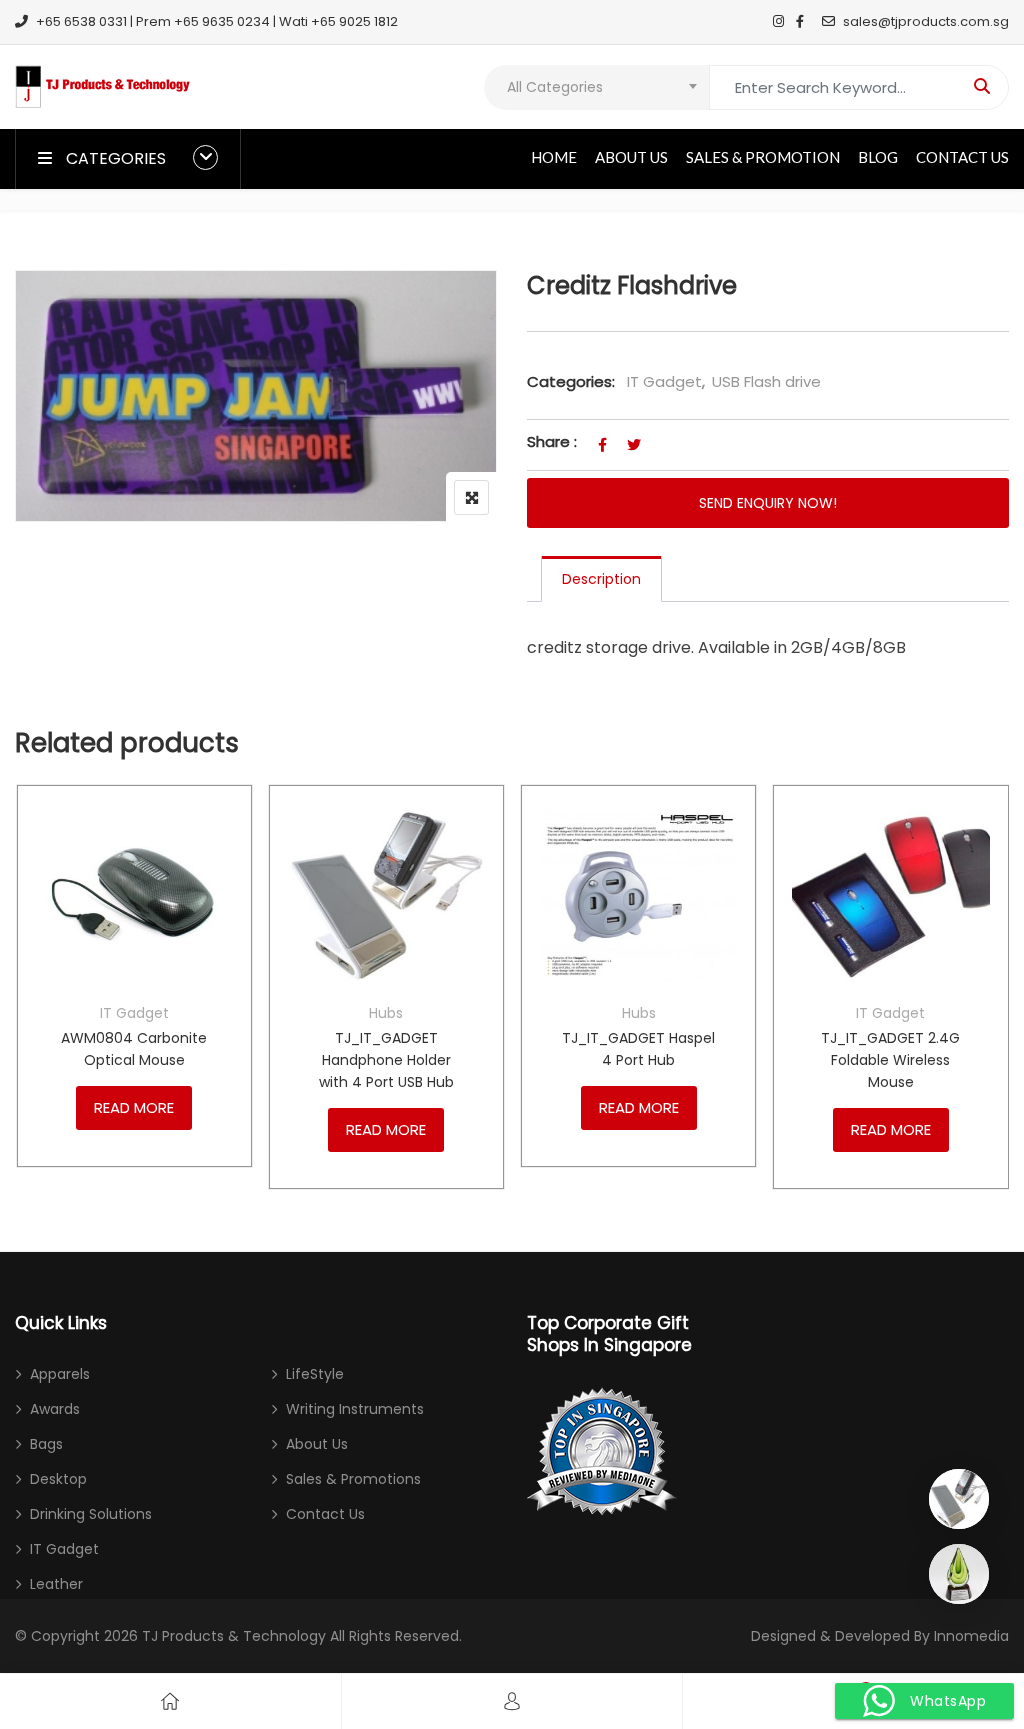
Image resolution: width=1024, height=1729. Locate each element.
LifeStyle (315, 1374)
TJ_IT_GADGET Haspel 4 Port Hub (638, 1049)
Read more (134, 1107)
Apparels (60, 1374)
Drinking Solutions (91, 1514)
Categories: (571, 381)
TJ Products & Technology (234, 1636)
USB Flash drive (766, 381)
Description (601, 579)
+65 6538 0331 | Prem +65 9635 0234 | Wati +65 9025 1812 (217, 21)
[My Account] (512, 1701)
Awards (55, 1409)
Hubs (386, 1013)
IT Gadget (664, 381)
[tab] (601, 579)
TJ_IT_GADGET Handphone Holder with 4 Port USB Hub (386, 1060)
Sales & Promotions (353, 1479)
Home (554, 157)
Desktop (58, 1479)
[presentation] (29, 1006)
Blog (878, 157)
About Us (631, 157)
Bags (46, 1444)
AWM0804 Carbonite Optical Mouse (134, 1049)
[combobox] (596, 87)
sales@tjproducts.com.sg (926, 21)
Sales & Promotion (763, 157)
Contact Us (962, 157)
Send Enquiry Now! (768, 503)
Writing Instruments (355, 1409)
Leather (56, 1584)
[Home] (170, 1701)
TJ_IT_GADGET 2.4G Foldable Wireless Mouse (890, 1060)
